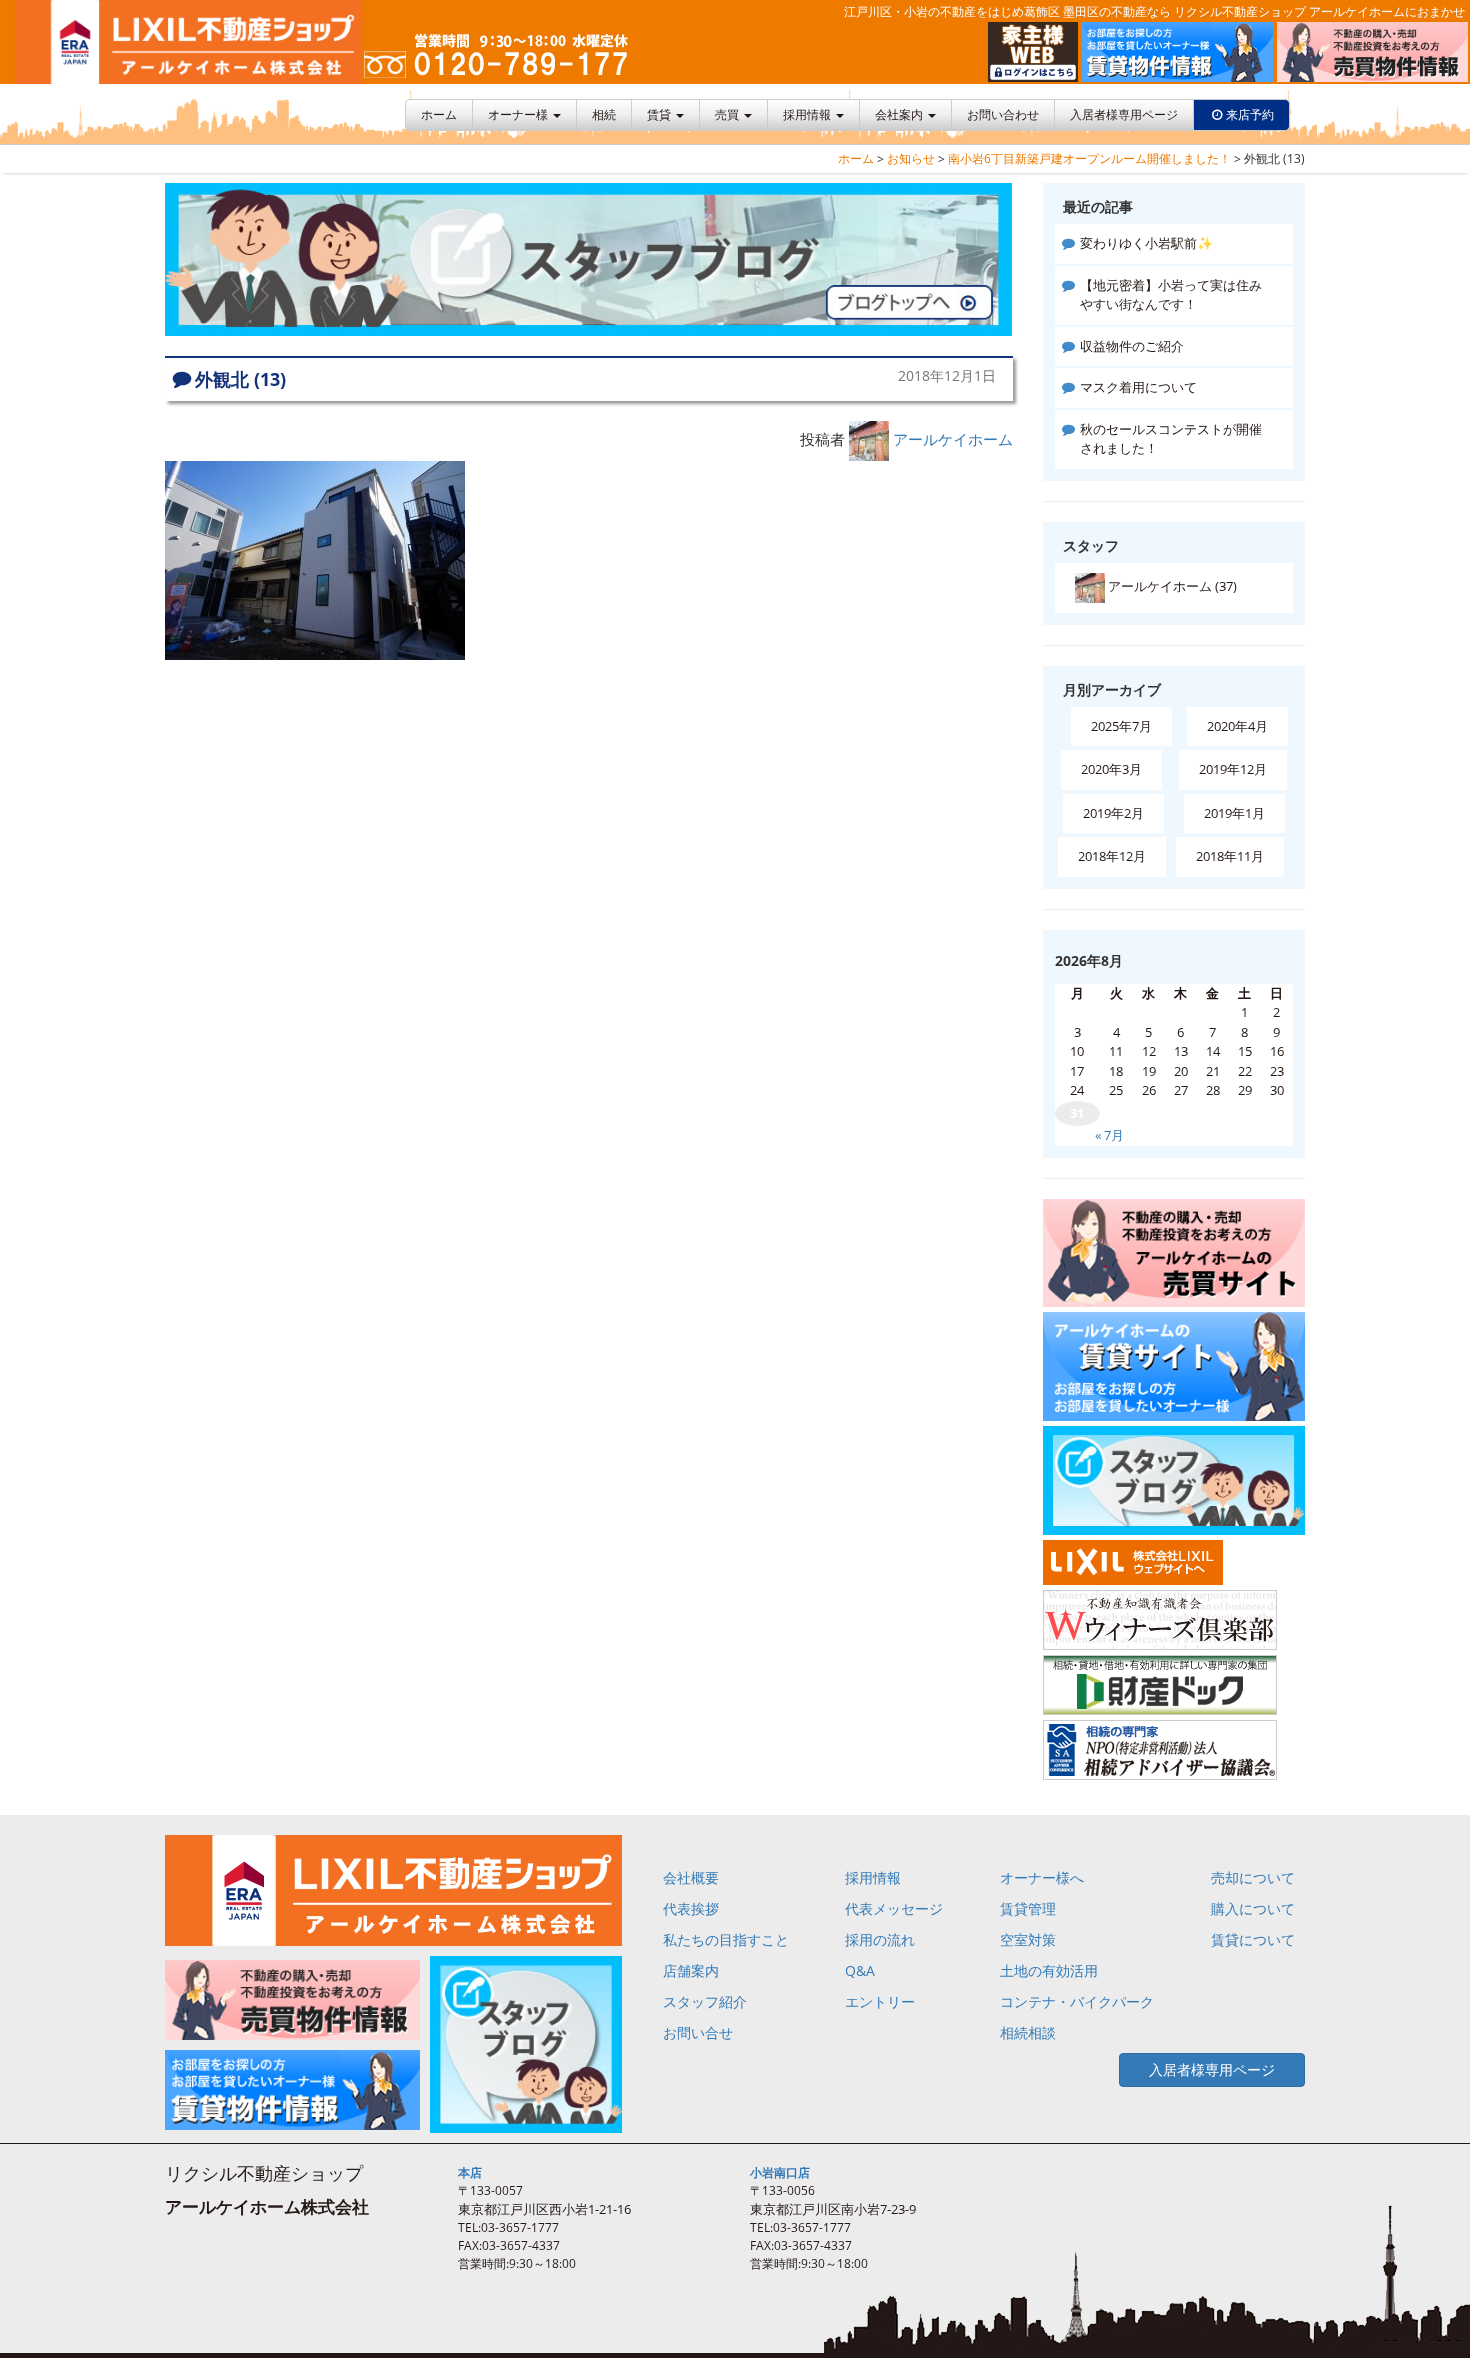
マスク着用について (1138, 387)
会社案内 (900, 114)
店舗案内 (691, 1970)
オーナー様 (519, 114)
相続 (604, 114)
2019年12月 (1233, 769)
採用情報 (808, 114)
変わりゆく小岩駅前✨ (1146, 243)
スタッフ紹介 (705, 2001)
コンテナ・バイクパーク (1077, 2001)
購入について (1253, 1908)
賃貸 (660, 114)
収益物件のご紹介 (1132, 346)
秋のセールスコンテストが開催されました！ (1171, 439)
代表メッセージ (894, 1908)
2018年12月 (1112, 856)
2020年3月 (1111, 769)
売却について (1253, 1877)
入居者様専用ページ (1124, 114)
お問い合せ (698, 2032)
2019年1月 (1234, 813)
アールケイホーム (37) (1171, 586)
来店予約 (1250, 114)
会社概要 (691, 1877)
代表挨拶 (691, 1908)
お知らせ (911, 158)
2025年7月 (1121, 726)
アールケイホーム (953, 439)
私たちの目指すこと (726, 1939)
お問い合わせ (1003, 114)
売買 (728, 114)
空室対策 (1028, 1939)
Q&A (860, 1970)
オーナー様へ (1042, 1877)
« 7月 (1109, 1135)
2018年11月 (1230, 856)
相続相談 (1028, 2032)
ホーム (439, 114)
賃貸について (1253, 1939)
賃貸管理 (1028, 1908)
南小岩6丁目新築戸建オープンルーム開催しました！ (1089, 158)
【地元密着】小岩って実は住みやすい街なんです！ (1171, 295)
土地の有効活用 (1049, 1970)
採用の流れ (880, 1939)
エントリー (880, 2001)
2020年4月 (1237, 726)
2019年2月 (1113, 813)
